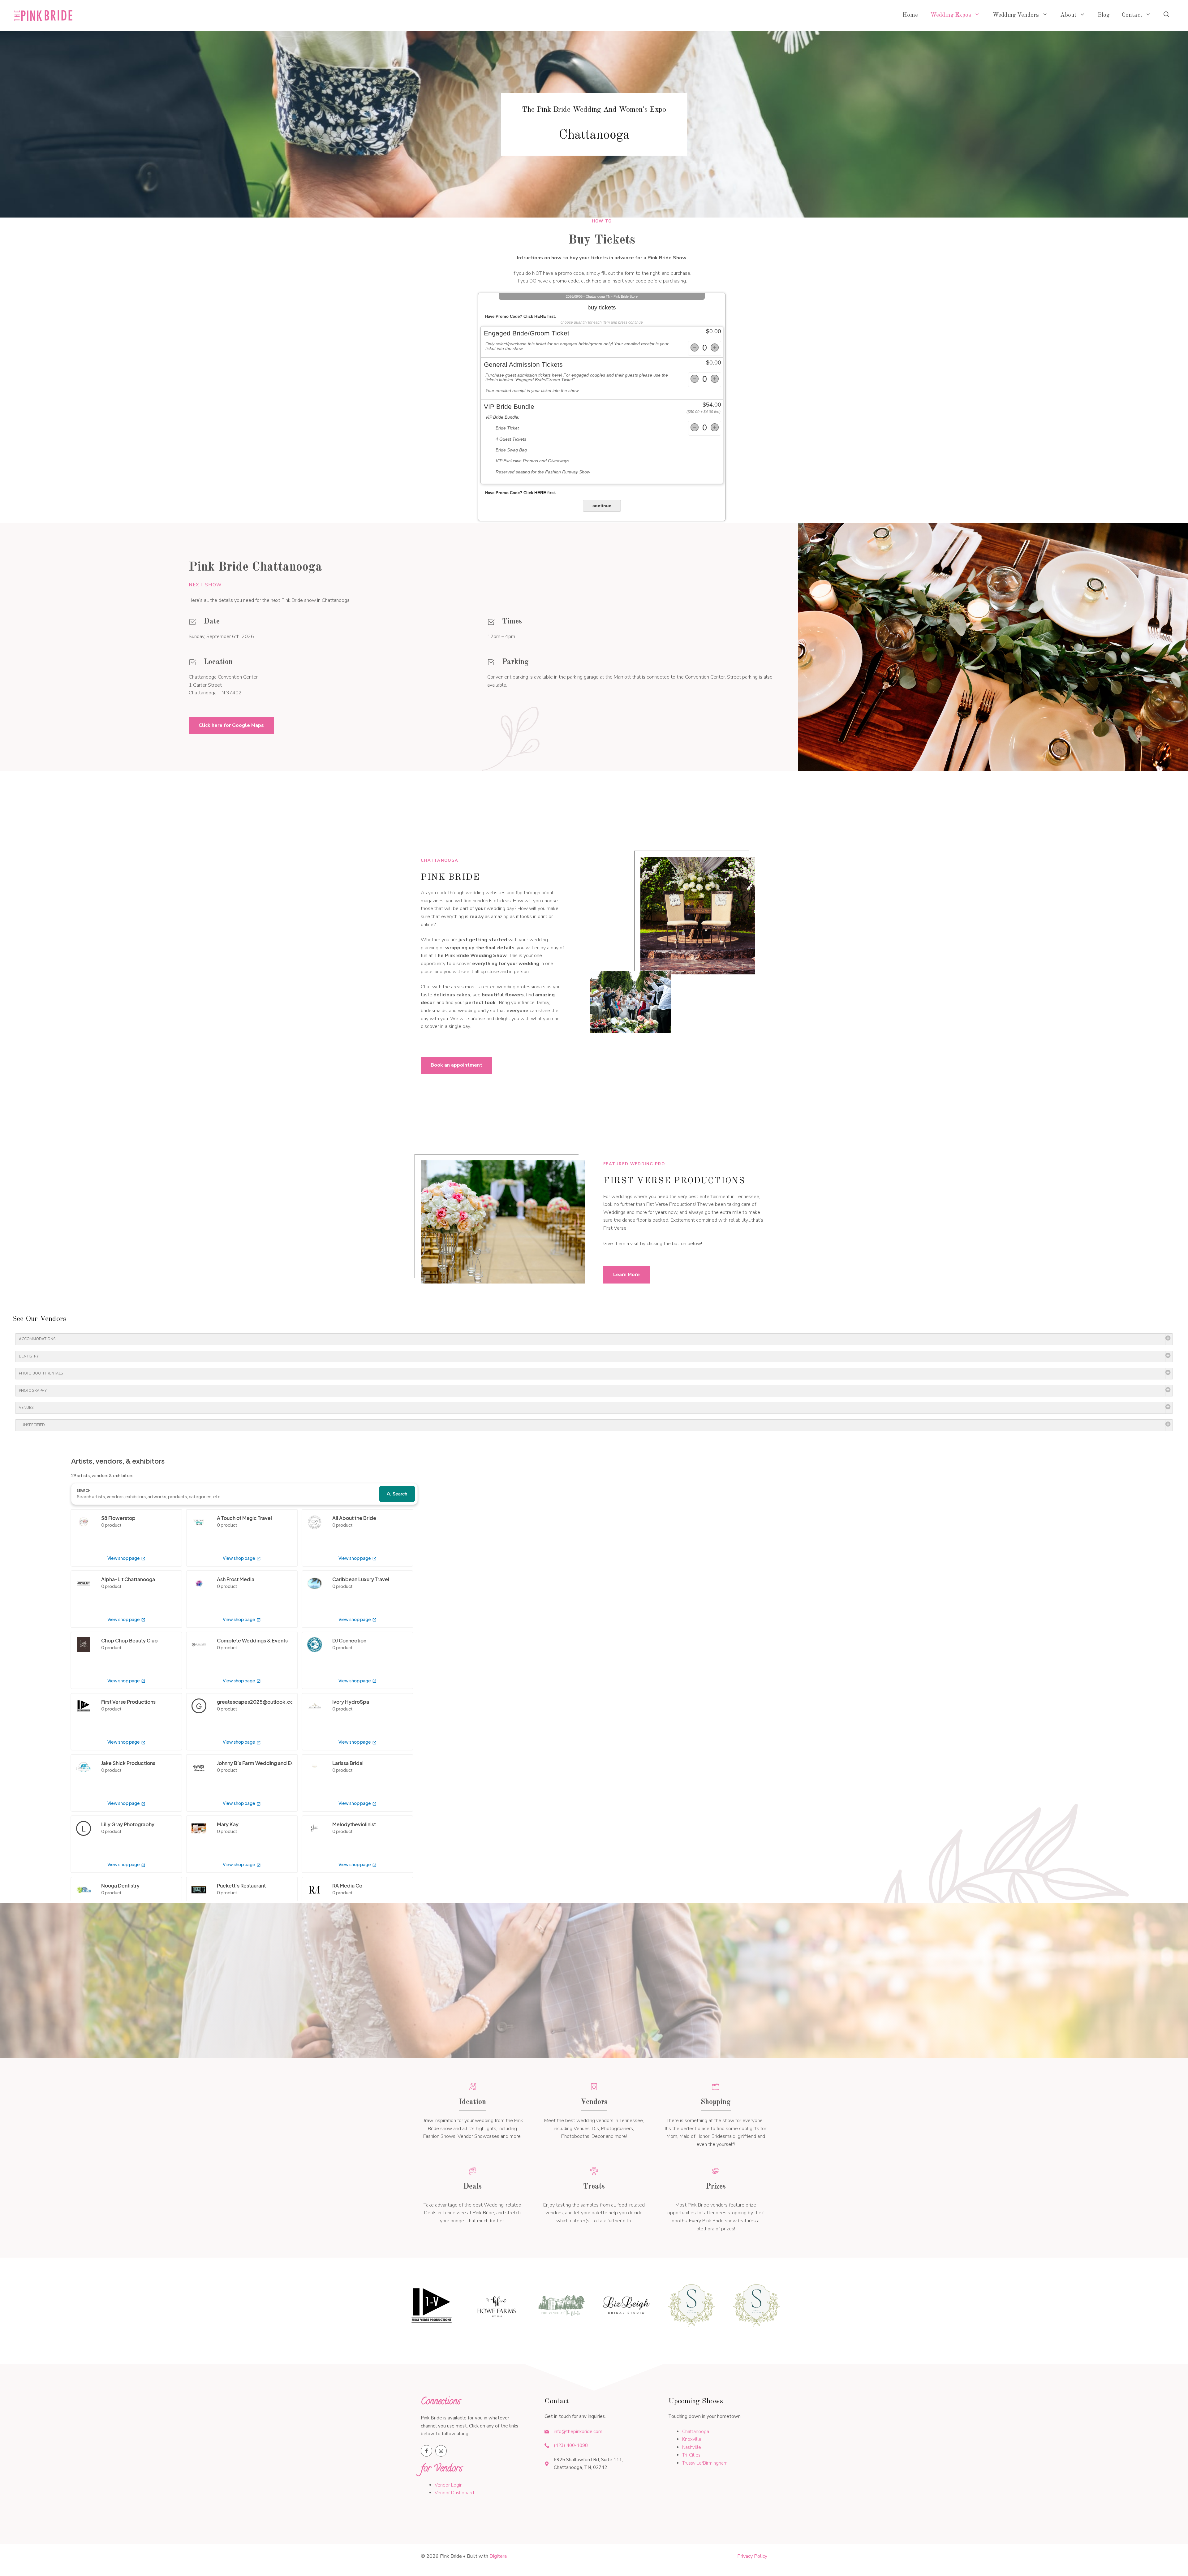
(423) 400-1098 (571, 2445)
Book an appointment (456, 1065)
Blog (1104, 15)
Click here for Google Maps (231, 725)
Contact (1132, 15)
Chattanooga (696, 2431)
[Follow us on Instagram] (441, 2451)
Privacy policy (752, 2556)
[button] (1166, 15)
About (1068, 15)
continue (602, 506)
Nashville (692, 2447)
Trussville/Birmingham (705, 2463)
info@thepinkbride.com (578, 2431)
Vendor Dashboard (454, 2493)
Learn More (626, 1275)
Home (910, 15)
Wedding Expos (951, 15)
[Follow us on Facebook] (426, 2451)
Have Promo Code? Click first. (521, 316)
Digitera (498, 2556)
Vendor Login (449, 2485)
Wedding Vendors (1016, 15)
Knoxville (692, 2439)
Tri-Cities (691, 2455)
